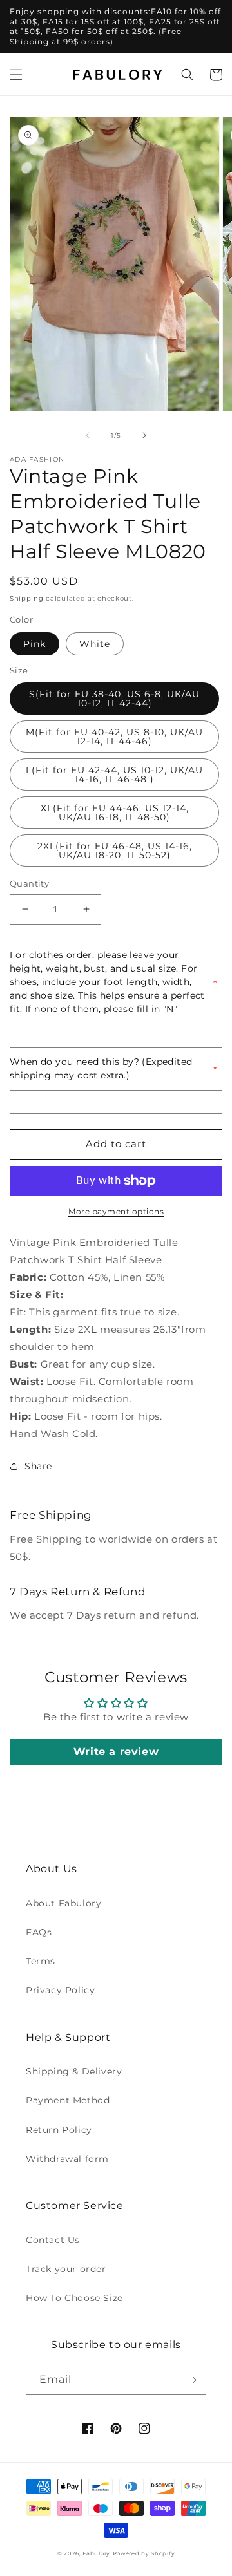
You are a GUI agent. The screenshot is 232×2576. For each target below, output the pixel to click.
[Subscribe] (191, 2380)
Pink (34, 644)
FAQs (39, 1932)
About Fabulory (63, 1903)
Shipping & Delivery (74, 2071)
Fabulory (96, 2553)
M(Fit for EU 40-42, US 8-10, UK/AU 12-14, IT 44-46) (114, 737)
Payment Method (68, 2100)
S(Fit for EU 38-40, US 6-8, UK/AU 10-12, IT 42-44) (114, 699)
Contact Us (53, 2240)
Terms (41, 1961)
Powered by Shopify (144, 2553)
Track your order (66, 2269)
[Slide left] (88, 435)
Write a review (116, 1752)
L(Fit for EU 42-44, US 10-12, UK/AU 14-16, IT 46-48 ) (114, 775)
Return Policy (59, 2130)
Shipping (27, 598)
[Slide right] (144, 435)
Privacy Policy (60, 1990)
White (95, 644)
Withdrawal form (67, 2159)
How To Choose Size (74, 2298)
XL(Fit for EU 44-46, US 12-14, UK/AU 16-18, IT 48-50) (115, 813)
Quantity (29, 883)
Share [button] (38, 1466)
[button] (16, 75)
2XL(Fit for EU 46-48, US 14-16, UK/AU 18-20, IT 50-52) (115, 851)
